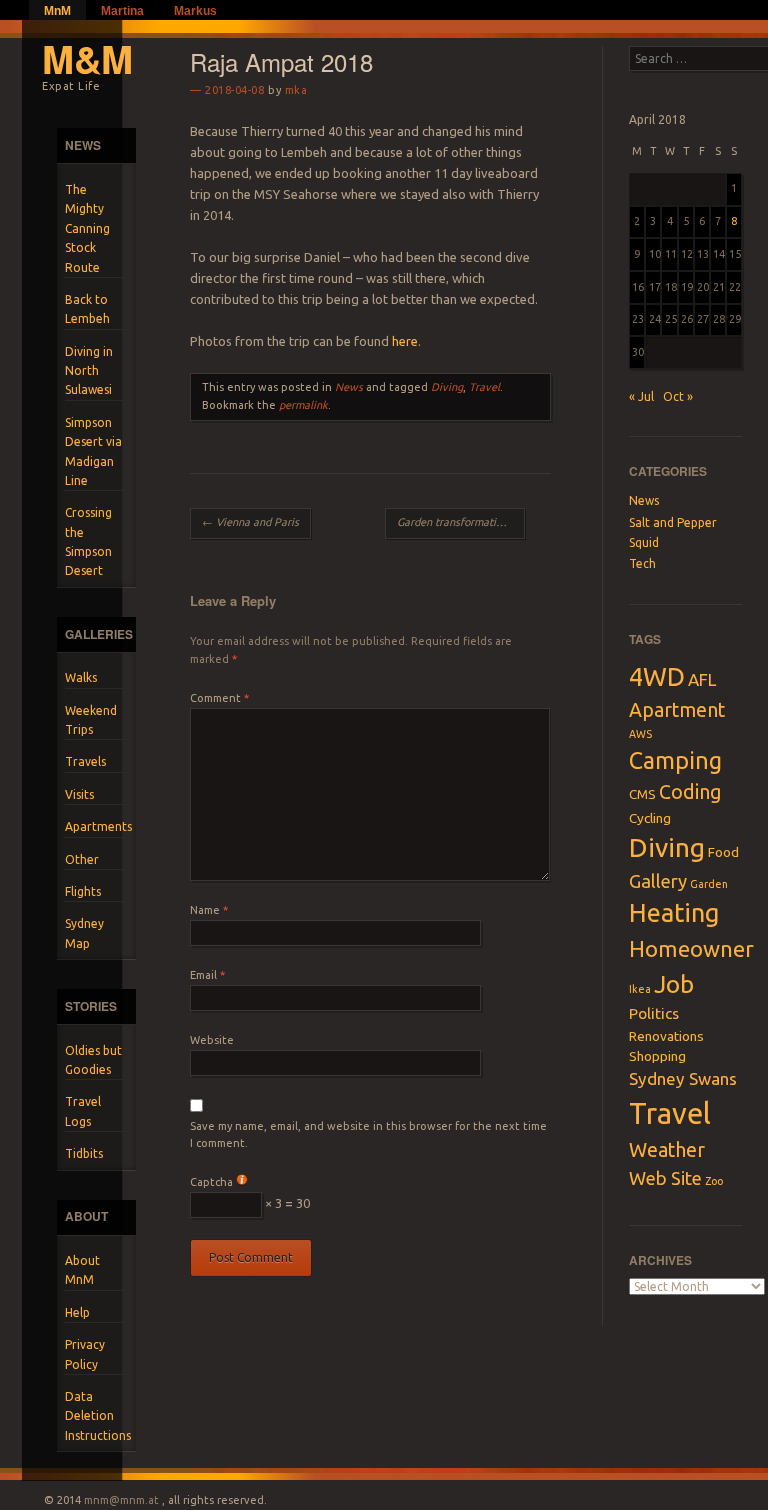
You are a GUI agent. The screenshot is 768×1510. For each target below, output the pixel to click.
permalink (303, 405)
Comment (219, 698)
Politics (654, 1013)
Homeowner (691, 949)
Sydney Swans (683, 1078)
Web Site (665, 1178)
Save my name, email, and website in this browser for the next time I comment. (368, 1135)
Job (674, 984)
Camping (675, 760)
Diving (447, 387)
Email (207, 975)
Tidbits (84, 1153)
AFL (702, 679)
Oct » (678, 396)
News (349, 387)
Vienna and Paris (250, 522)
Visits (79, 794)
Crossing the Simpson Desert (88, 541)
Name (209, 910)
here (405, 341)
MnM (57, 10)
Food (723, 852)
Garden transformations (460, 522)
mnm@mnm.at (121, 1500)
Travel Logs (83, 1111)
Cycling (650, 818)
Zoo (714, 1181)
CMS (642, 794)
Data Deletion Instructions (97, 1416)
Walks (81, 677)
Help (77, 1312)
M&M (87, 58)
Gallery (658, 881)
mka (296, 90)
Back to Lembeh (87, 309)
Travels (85, 761)
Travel (484, 387)
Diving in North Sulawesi (89, 371)
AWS (640, 734)
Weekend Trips (91, 720)
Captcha (211, 1182)
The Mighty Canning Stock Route (87, 228)
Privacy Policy (85, 1354)
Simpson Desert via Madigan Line (93, 451)
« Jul (641, 396)
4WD (657, 676)
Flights (83, 891)
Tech (642, 563)
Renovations (666, 1036)
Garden (709, 884)
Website (212, 1040)
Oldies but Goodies (93, 1060)
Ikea (640, 989)
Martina (122, 10)
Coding (690, 792)
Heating (674, 913)
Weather (667, 1150)
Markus (195, 10)
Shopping (657, 1056)
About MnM (82, 1270)
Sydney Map (84, 933)
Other (82, 859)
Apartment (677, 710)
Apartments (97, 826)
